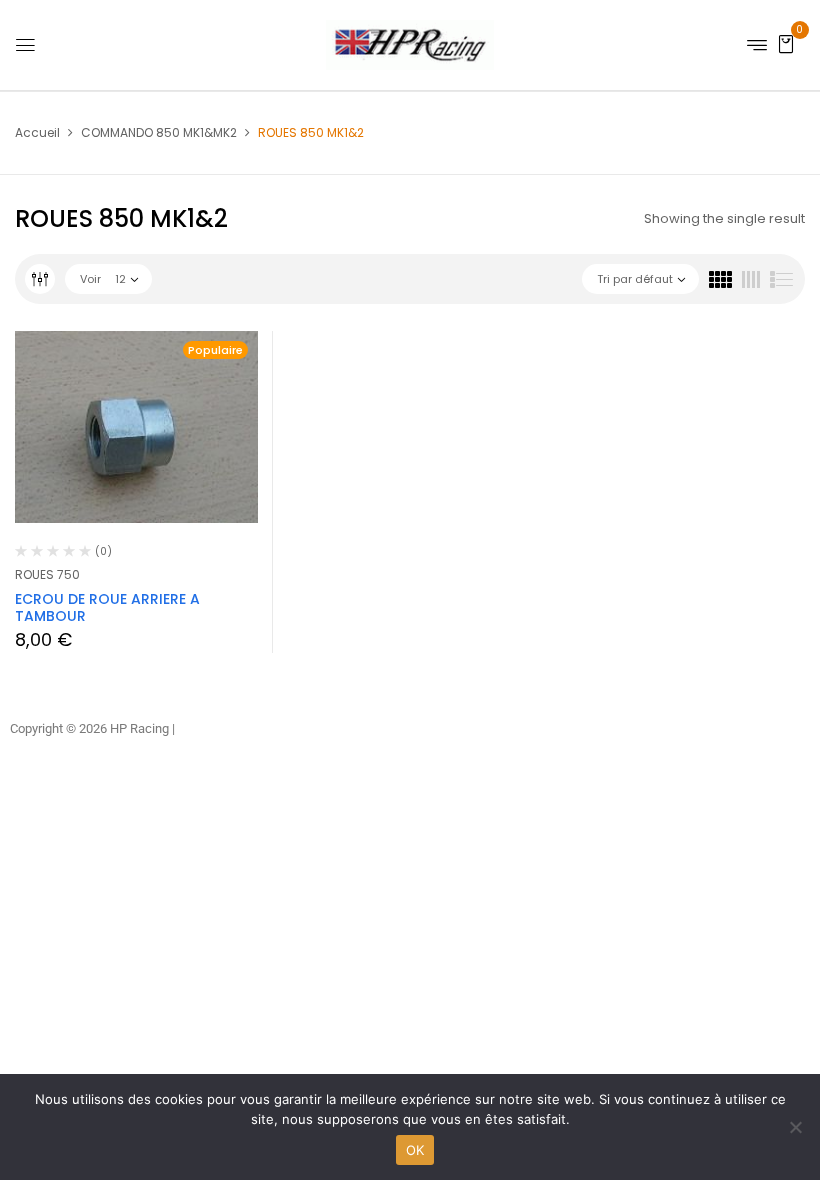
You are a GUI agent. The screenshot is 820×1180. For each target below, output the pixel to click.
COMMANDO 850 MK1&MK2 (159, 132)
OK (415, 1150)
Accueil (37, 132)
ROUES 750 (47, 574)
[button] (786, 43)
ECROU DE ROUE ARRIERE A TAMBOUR (107, 607)
